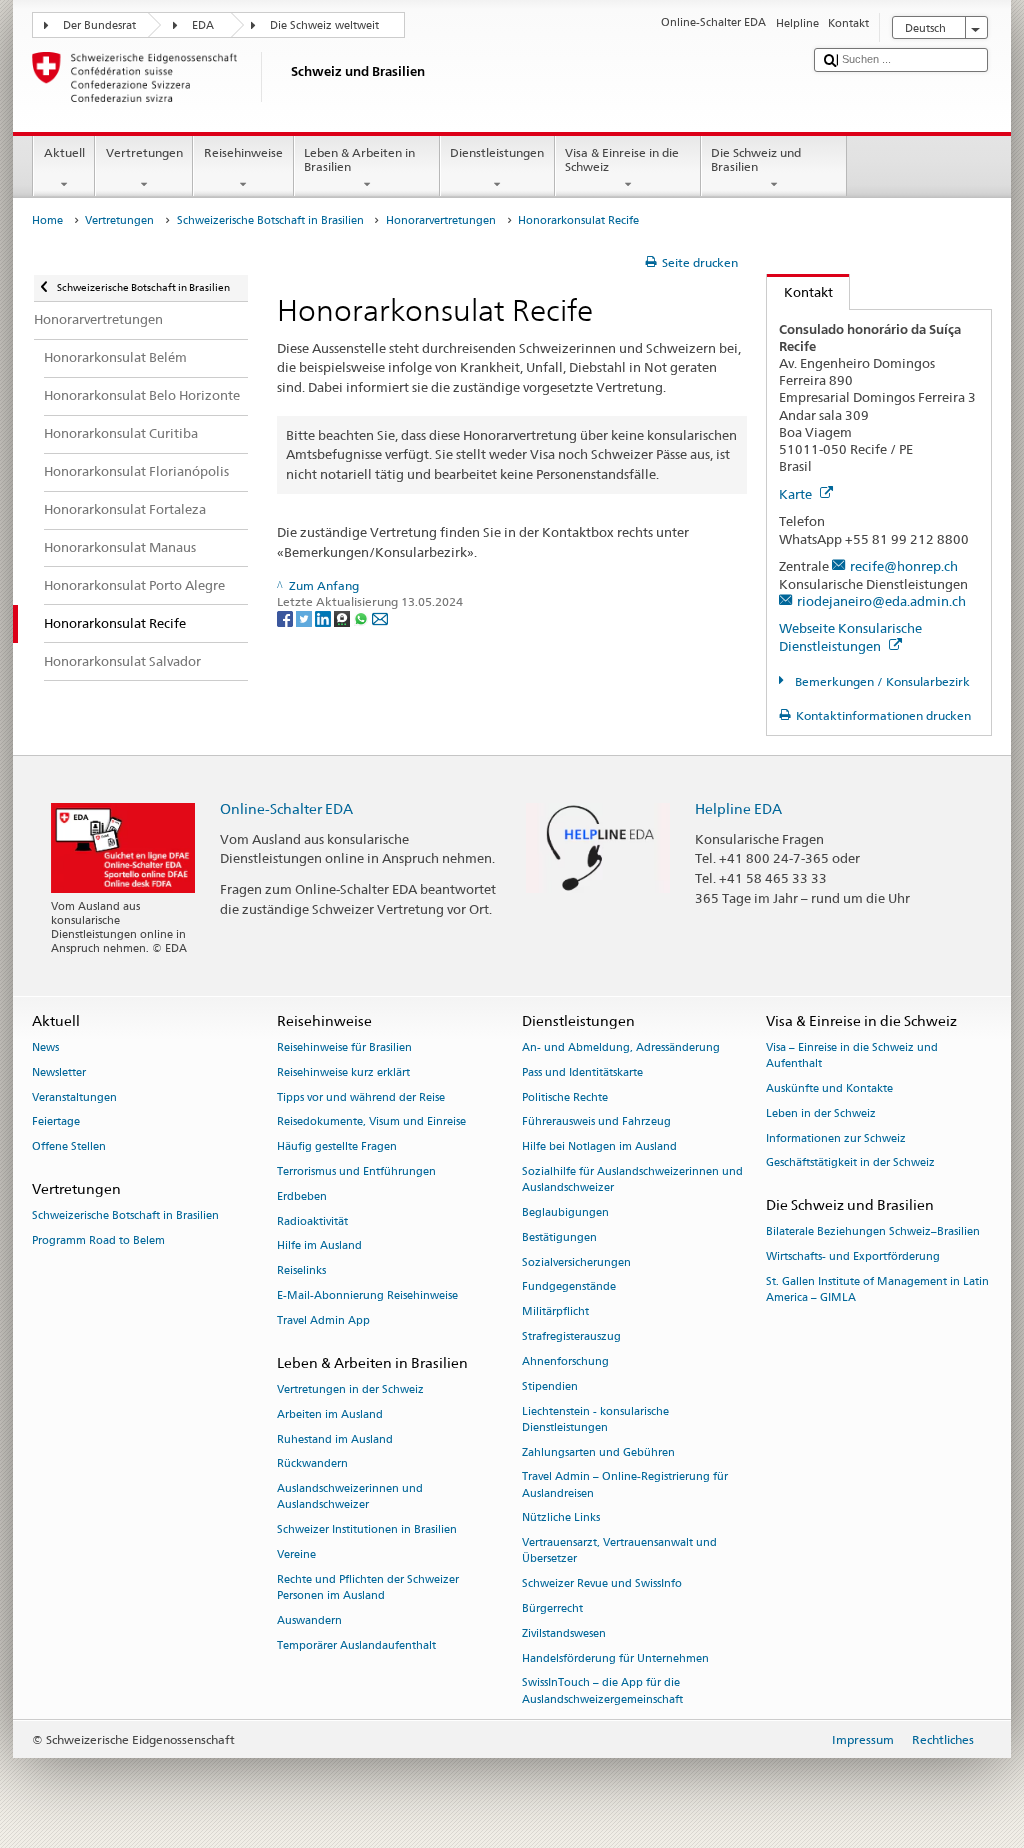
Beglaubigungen (565, 1212)
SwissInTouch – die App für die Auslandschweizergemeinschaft (602, 1691)
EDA (203, 25)
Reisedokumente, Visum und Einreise (371, 1122)
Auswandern (309, 1620)
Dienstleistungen (497, 152)
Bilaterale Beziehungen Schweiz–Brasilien (873, 1232)
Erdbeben (302, 1196)
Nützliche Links (561, 1518)
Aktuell (64, 152)
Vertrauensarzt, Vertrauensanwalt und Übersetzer (619, 1551)
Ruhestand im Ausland (335, 1439)
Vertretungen (144, 152)
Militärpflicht (555, 1312)
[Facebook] (286, 617)
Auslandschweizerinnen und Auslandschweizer (350, 1497)
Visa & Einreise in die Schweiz (622, 159)
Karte (797, 494)
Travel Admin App (323, 1320)
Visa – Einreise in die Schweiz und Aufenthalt (852, 1055)
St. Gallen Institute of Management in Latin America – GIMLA (877, 1289)
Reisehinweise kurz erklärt (343, 1072)
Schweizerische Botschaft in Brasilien (270, 220)
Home (47, 220)
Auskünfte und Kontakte (829, 1088)
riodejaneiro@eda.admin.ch (881, 601)
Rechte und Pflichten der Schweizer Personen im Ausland (368, 1587)
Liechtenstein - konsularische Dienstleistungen (595, 1419)
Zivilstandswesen (564, 1633)
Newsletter (59, 1072)
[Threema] (343, 617)
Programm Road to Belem (98, 1240)
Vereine (296, 1554)
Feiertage (56, 1122)
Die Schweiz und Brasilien (756, 159)
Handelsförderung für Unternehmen (615, 1658)
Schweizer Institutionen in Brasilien (367, 1530)
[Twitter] (305, 617)
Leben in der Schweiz (821, 1113)
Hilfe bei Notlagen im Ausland (599, 1147)
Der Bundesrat (99, 25)
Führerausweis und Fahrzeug (596, 1122)
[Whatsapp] (362, 617)
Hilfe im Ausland (319, 1246)
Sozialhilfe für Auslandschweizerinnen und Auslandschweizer (632, 1179)
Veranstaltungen (74, 1097)
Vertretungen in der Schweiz (350, 1389)
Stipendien (550, 1386)
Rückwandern (312, 1464)
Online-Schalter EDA (286, 808)
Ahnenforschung (565, 1361)
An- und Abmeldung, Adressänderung (621, 1047)
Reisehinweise (243, 152)
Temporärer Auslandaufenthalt (356, 1645)
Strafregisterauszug (571, 1336)
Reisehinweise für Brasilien (344, 1047)
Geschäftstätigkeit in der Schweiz (850, 1163)
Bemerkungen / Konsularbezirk (880, 681)
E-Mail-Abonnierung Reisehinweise (367, 1295)
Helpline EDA (738, 808)
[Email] (380, 617)
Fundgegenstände (569, 1287)
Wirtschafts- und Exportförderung (853, 1257)
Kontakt (800, 292)
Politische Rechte (565, 1097)
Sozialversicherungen (576, 1262)
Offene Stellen (69, 1147)
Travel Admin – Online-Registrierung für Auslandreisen (625, 1485)
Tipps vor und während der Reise (361, 1097)
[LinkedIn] (324, 617)
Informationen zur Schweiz (836, 1138)
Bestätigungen (559, 1237)
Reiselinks (301, 1271)
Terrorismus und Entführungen (356, 1171)
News (45, 1047)
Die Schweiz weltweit (324, 25)
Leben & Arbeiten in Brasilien (359, 159)
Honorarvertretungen (441, 220)
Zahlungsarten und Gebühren (598, 1452)
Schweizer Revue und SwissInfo (602, 1584)
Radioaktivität (312, 1221)
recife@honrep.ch (904, 566)
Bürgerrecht (552, 1608)
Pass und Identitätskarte (582, 1072)
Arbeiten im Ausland (330, 1414)
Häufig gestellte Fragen (337, 1147)
